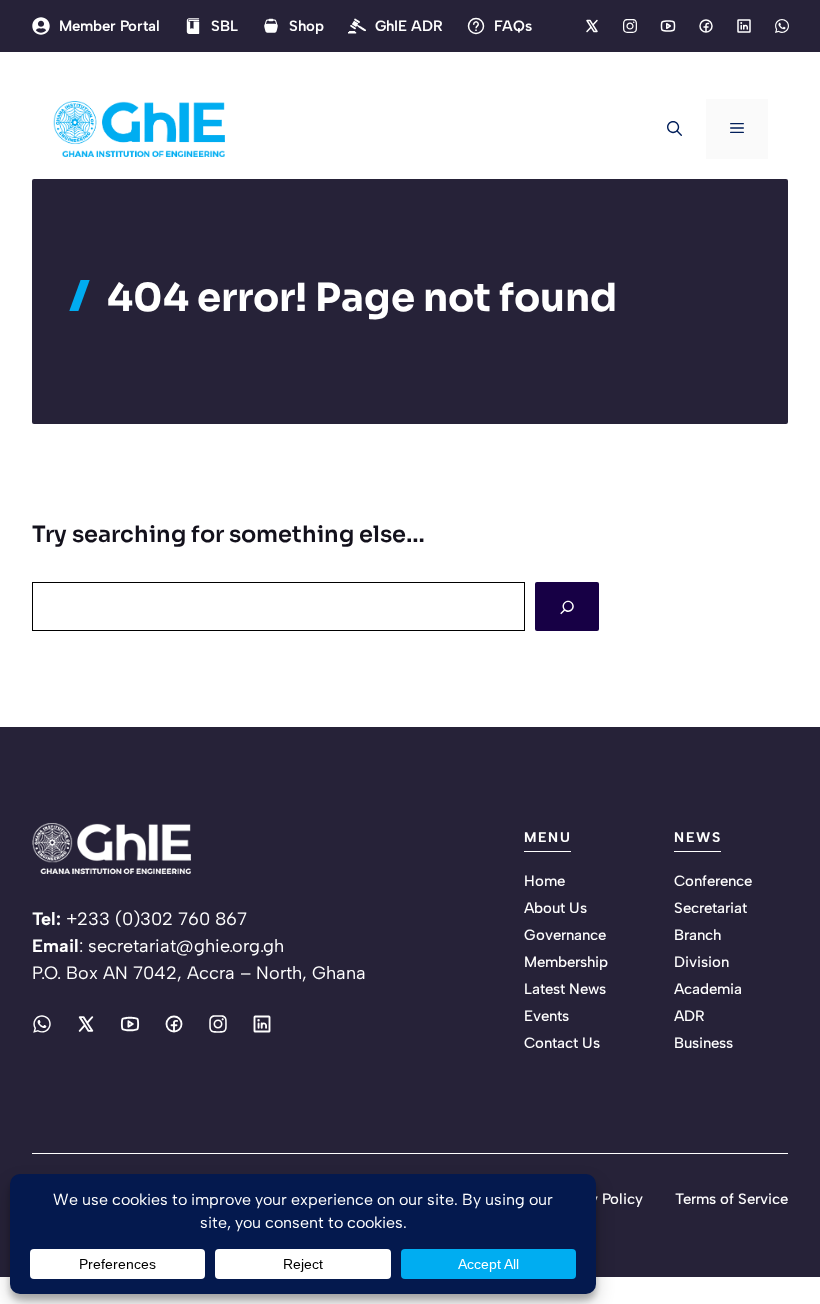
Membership (566, 962)
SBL (224, 26)
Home (544, 881)
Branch (697, 935)
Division (701, 962)
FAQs (513, 26)
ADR (689, 1016)
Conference (713, 881)
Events (546, 1016)
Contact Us (562, 1043)
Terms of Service (731, 1199)
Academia (708, 989)
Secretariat (710, 908)
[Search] (567, 606)
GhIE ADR (409, 26)
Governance (565, 935)
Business (703, 1043)
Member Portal (109, 26)
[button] (674, 129)
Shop (306, 26)
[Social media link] (591, 26)
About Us (555, 908)
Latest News (565, 989)
